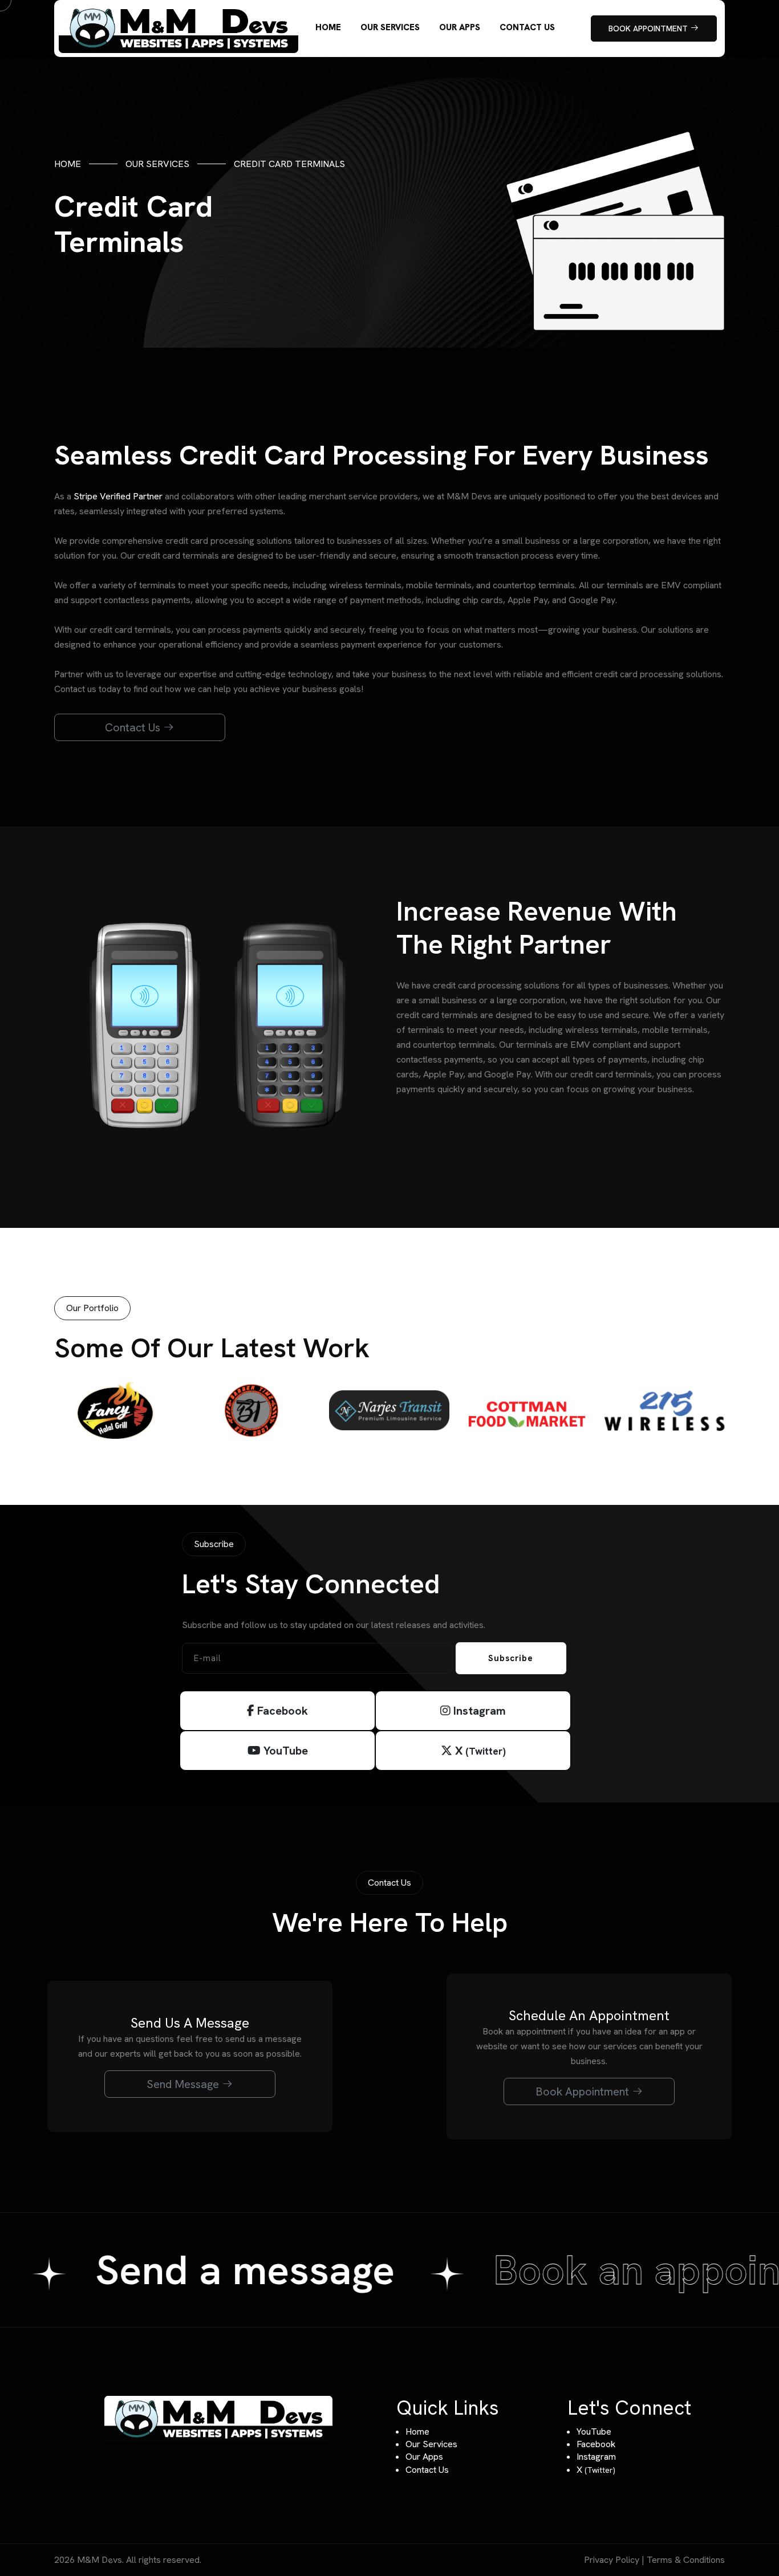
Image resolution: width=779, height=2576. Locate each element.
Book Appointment (584, 2091)
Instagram (478, 1711)
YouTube (284, 1751)
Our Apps (424, 2457)
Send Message (184, 2084)
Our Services (157, 164)
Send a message (261, 2270)
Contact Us (134, 727)
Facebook (281, 1711)
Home (68, 164)
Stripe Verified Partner (118, 496)
